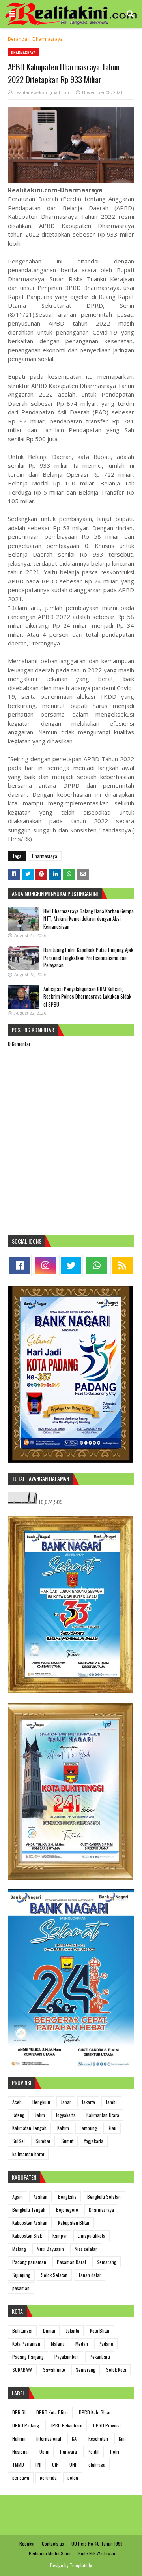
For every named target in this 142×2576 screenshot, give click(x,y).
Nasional (21, 2451)
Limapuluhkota (92, 2236)
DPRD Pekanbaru (66, 2425)
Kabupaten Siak (27, 2236)
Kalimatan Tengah (29, 2128)
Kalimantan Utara (103, 2115)
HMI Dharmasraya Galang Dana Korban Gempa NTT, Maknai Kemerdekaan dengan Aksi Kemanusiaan (89, 919)
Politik (93, 2451)
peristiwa (21, 2477)
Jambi (111, 2102)
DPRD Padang (26, 2425)
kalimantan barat (28, 2154)
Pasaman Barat (71, 2262)
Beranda (18, 39)
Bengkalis (67, 2197)
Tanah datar (90, 2275)
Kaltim (63, 2128)
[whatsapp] (97, 1265)
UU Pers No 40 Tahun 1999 (97, 2543)
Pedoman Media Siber (50, 2553)
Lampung (88, 2128)
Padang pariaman (29, 2262)
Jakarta (88, 2102)
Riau (112, 2128)
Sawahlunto (54, 2370)
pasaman (21, 2288)
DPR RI (19, 2412)
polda (73, 2477)
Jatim (40, 2115)
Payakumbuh (67, 2357)
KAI (75, 2438)
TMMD (18, 2464)
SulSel (19, 2141)
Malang (19, 2249)
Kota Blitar (100, 2330)
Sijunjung (21, 2275)
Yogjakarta (94, 2141)
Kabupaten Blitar (74, 2223)
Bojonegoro (67, 2210)
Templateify (81, 2565)
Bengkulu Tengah (29, 2210)
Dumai (49, 2330)
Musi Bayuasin (50, 2249)
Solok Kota (116, 2370)
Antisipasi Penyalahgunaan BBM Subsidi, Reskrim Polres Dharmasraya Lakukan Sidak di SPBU (87, 996)
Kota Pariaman (26, 2344)
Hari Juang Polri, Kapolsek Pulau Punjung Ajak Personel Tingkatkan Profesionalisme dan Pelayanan (88, 957)
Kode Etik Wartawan (97, 2553)
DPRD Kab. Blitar (95, 2412)
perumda (48, 2477)
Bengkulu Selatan (104, 2197)
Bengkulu (41, 2102)
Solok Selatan (54, 2275)
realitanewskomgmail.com (43, 92)
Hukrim (19, 2438)
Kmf (122, 2438)
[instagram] (45, 1265)
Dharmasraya (48, 39)
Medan (82, 2344)
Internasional (49, 2438)
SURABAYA (22, 2370)
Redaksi (27, 2543)
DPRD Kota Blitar (52, 2412)
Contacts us (53, 2543)
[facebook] (20, 1265)
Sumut (67, 2141)
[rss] (122, 1265)
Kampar (60, 2236)
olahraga (97, 2464)
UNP (74, 2464)
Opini (44, 2451)
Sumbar (43, 2141)
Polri (115, 2451)
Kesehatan (98, 2438)
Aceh (17, 2102)
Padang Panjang (28, 2357)
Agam (18, 2197)
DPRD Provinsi (107, 2425)
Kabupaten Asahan (30, 2223)
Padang (106, 2344)
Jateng (18, 2115)
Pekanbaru (100, 2357)
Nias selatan (86, 2249)
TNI (38, 2464)
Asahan (40, 2197)
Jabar (66, 2102)
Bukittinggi (22, 2330)
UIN (55, 2464)
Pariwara (68, 2451)
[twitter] (71, 1265)
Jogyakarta (66, 2115)
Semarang (106, 2262)
